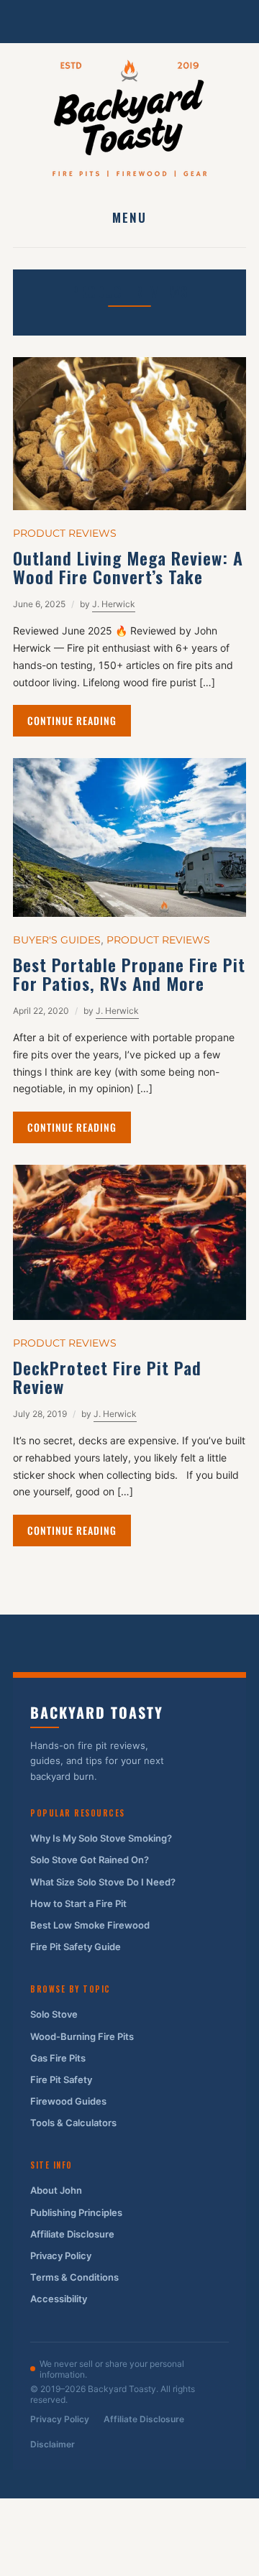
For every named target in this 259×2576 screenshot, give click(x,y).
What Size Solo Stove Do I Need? (103, 1882)
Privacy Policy (61, 2256)
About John (56, 2190)
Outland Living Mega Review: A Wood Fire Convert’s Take (128, 567)
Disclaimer (53, 2444)
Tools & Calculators (73, 2123)
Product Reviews (65, 533)
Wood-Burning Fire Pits (82, 2036)
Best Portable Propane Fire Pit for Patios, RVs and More (129, 974)
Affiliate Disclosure (72, 2234)
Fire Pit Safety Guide (76, 1947)
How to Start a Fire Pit (78, 1903)
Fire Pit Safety (61, 2079)
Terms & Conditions (74, 2277)
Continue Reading (72, 720)
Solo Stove (54, 2014)
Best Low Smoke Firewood (90, 1925)
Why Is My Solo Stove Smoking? (101, 1838)
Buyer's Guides (57, 940)
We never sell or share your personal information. (112, 2369)
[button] (129, 217)
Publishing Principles (76, 2212)
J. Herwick (114, 604)
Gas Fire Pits (58, 2058)
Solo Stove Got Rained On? (90, 1860)
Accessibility (59, 2299)
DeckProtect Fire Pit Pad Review (107, 1377)
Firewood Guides (68, 2101)
